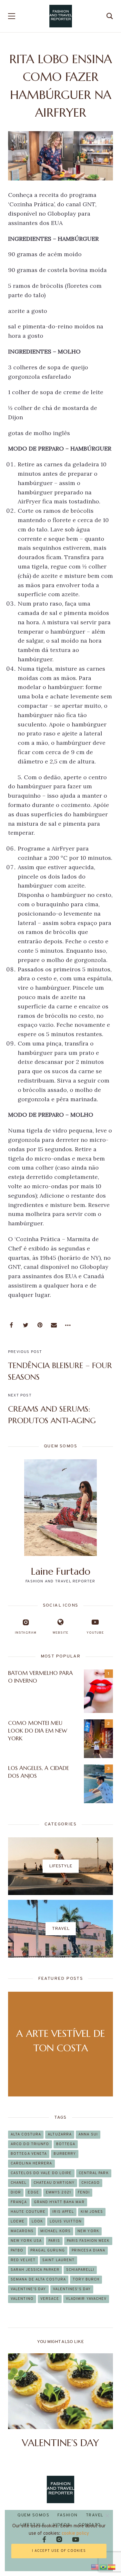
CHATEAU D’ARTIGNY (54, 2183)
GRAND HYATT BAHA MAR (59, 2202)
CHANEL (19, 2183)
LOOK (37, 2221)
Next (102, 2401)
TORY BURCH (86, 2280)
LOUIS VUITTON (66, 2221)
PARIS (54, 2241)
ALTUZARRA (60, 2134)
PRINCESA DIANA (88, 2250)
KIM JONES (92, 2212)
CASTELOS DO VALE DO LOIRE (41, 2173)
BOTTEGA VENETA (29, 2154)
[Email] (54, 1325)
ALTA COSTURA (26, 2134)
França (19, 2202)
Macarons (22, 2231)
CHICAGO (91, 2183)
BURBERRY (65, 2154)
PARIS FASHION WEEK (88, 2241)
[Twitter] (25, 1325)
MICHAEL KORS (55, 2231)
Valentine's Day (28, 2289)
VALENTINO (22, 2299)
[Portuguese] (104, 2566)
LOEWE (18, 2221)
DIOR (16, 2192)
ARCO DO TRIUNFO (30, 2144)
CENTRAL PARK (94, 2173)
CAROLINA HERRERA (31, 2163)
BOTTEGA (66, 2144)
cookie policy (75, 2534)
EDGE (33, 2192)
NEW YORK (88, 2231)
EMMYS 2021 (58, 2192)
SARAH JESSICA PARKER (35, 2270)
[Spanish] (112, 2566)
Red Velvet (23, 2260)
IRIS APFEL (63, 2212)
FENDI (84, 2192)
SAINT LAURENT (58, 2260)
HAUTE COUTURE (28, 2212)
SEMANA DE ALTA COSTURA (38, 2280)
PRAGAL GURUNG (48, 2250)
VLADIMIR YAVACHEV (86, 2299)
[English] (95, 2566)
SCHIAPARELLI (80, 2270)
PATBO (17, 2250)
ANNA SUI (88, 2134)
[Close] (107, 2516)
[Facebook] (11, 1325)
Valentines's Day (72, 2289)
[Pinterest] (40, 1325)
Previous (19, 2401)
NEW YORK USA (26, 2241)
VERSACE (50, 2299)
